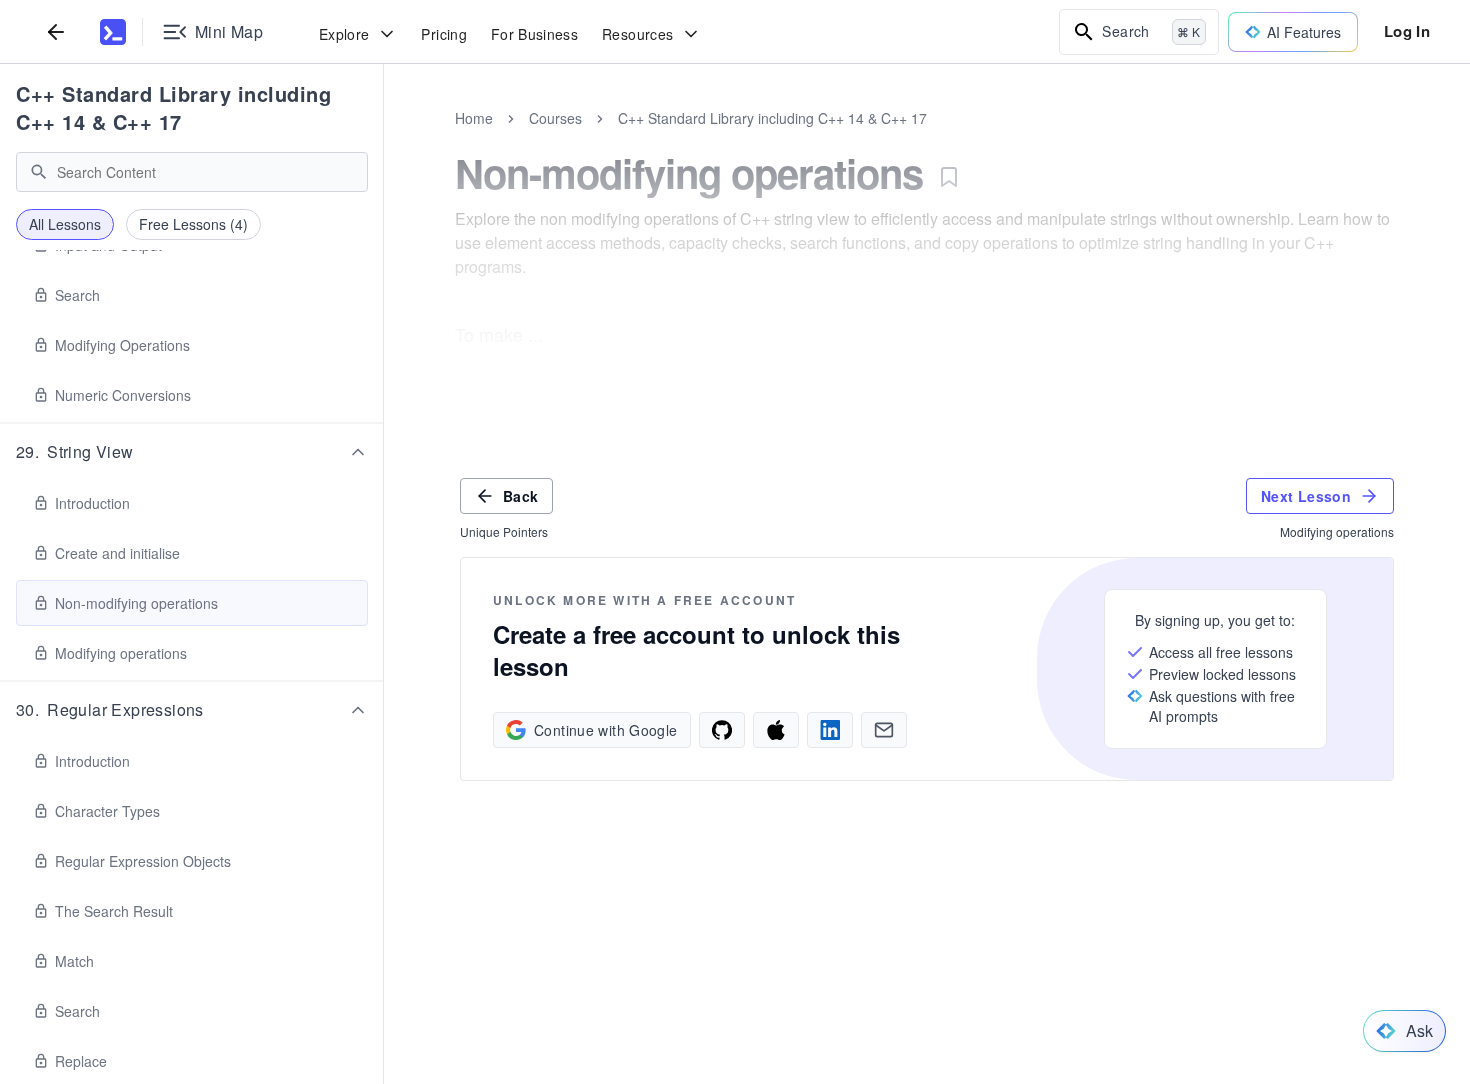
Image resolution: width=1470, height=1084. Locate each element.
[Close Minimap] (384, 140)
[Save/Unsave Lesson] (949, 177)
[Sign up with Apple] (776, 730)
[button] (192, 452)
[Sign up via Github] (722, 730)
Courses (555, 118)
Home (474, 118)
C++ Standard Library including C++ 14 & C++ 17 (173, 107)
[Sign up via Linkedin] (830, 730)
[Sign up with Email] (884, 730)
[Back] (56, 31)
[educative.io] (113, 32)
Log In (1407, 31)
